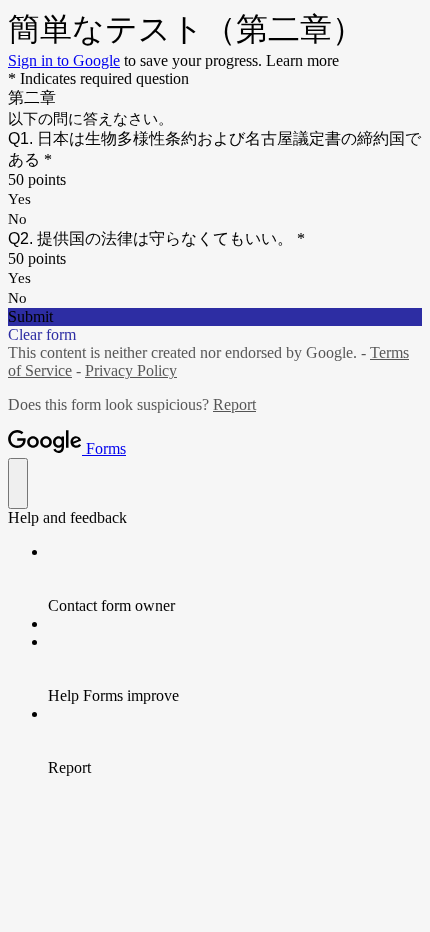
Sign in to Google (64, 60)
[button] (215, 317)
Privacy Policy (131, 370)
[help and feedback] (18, 483)
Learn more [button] (302, 60)
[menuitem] (235, 579)
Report (234, 404)
